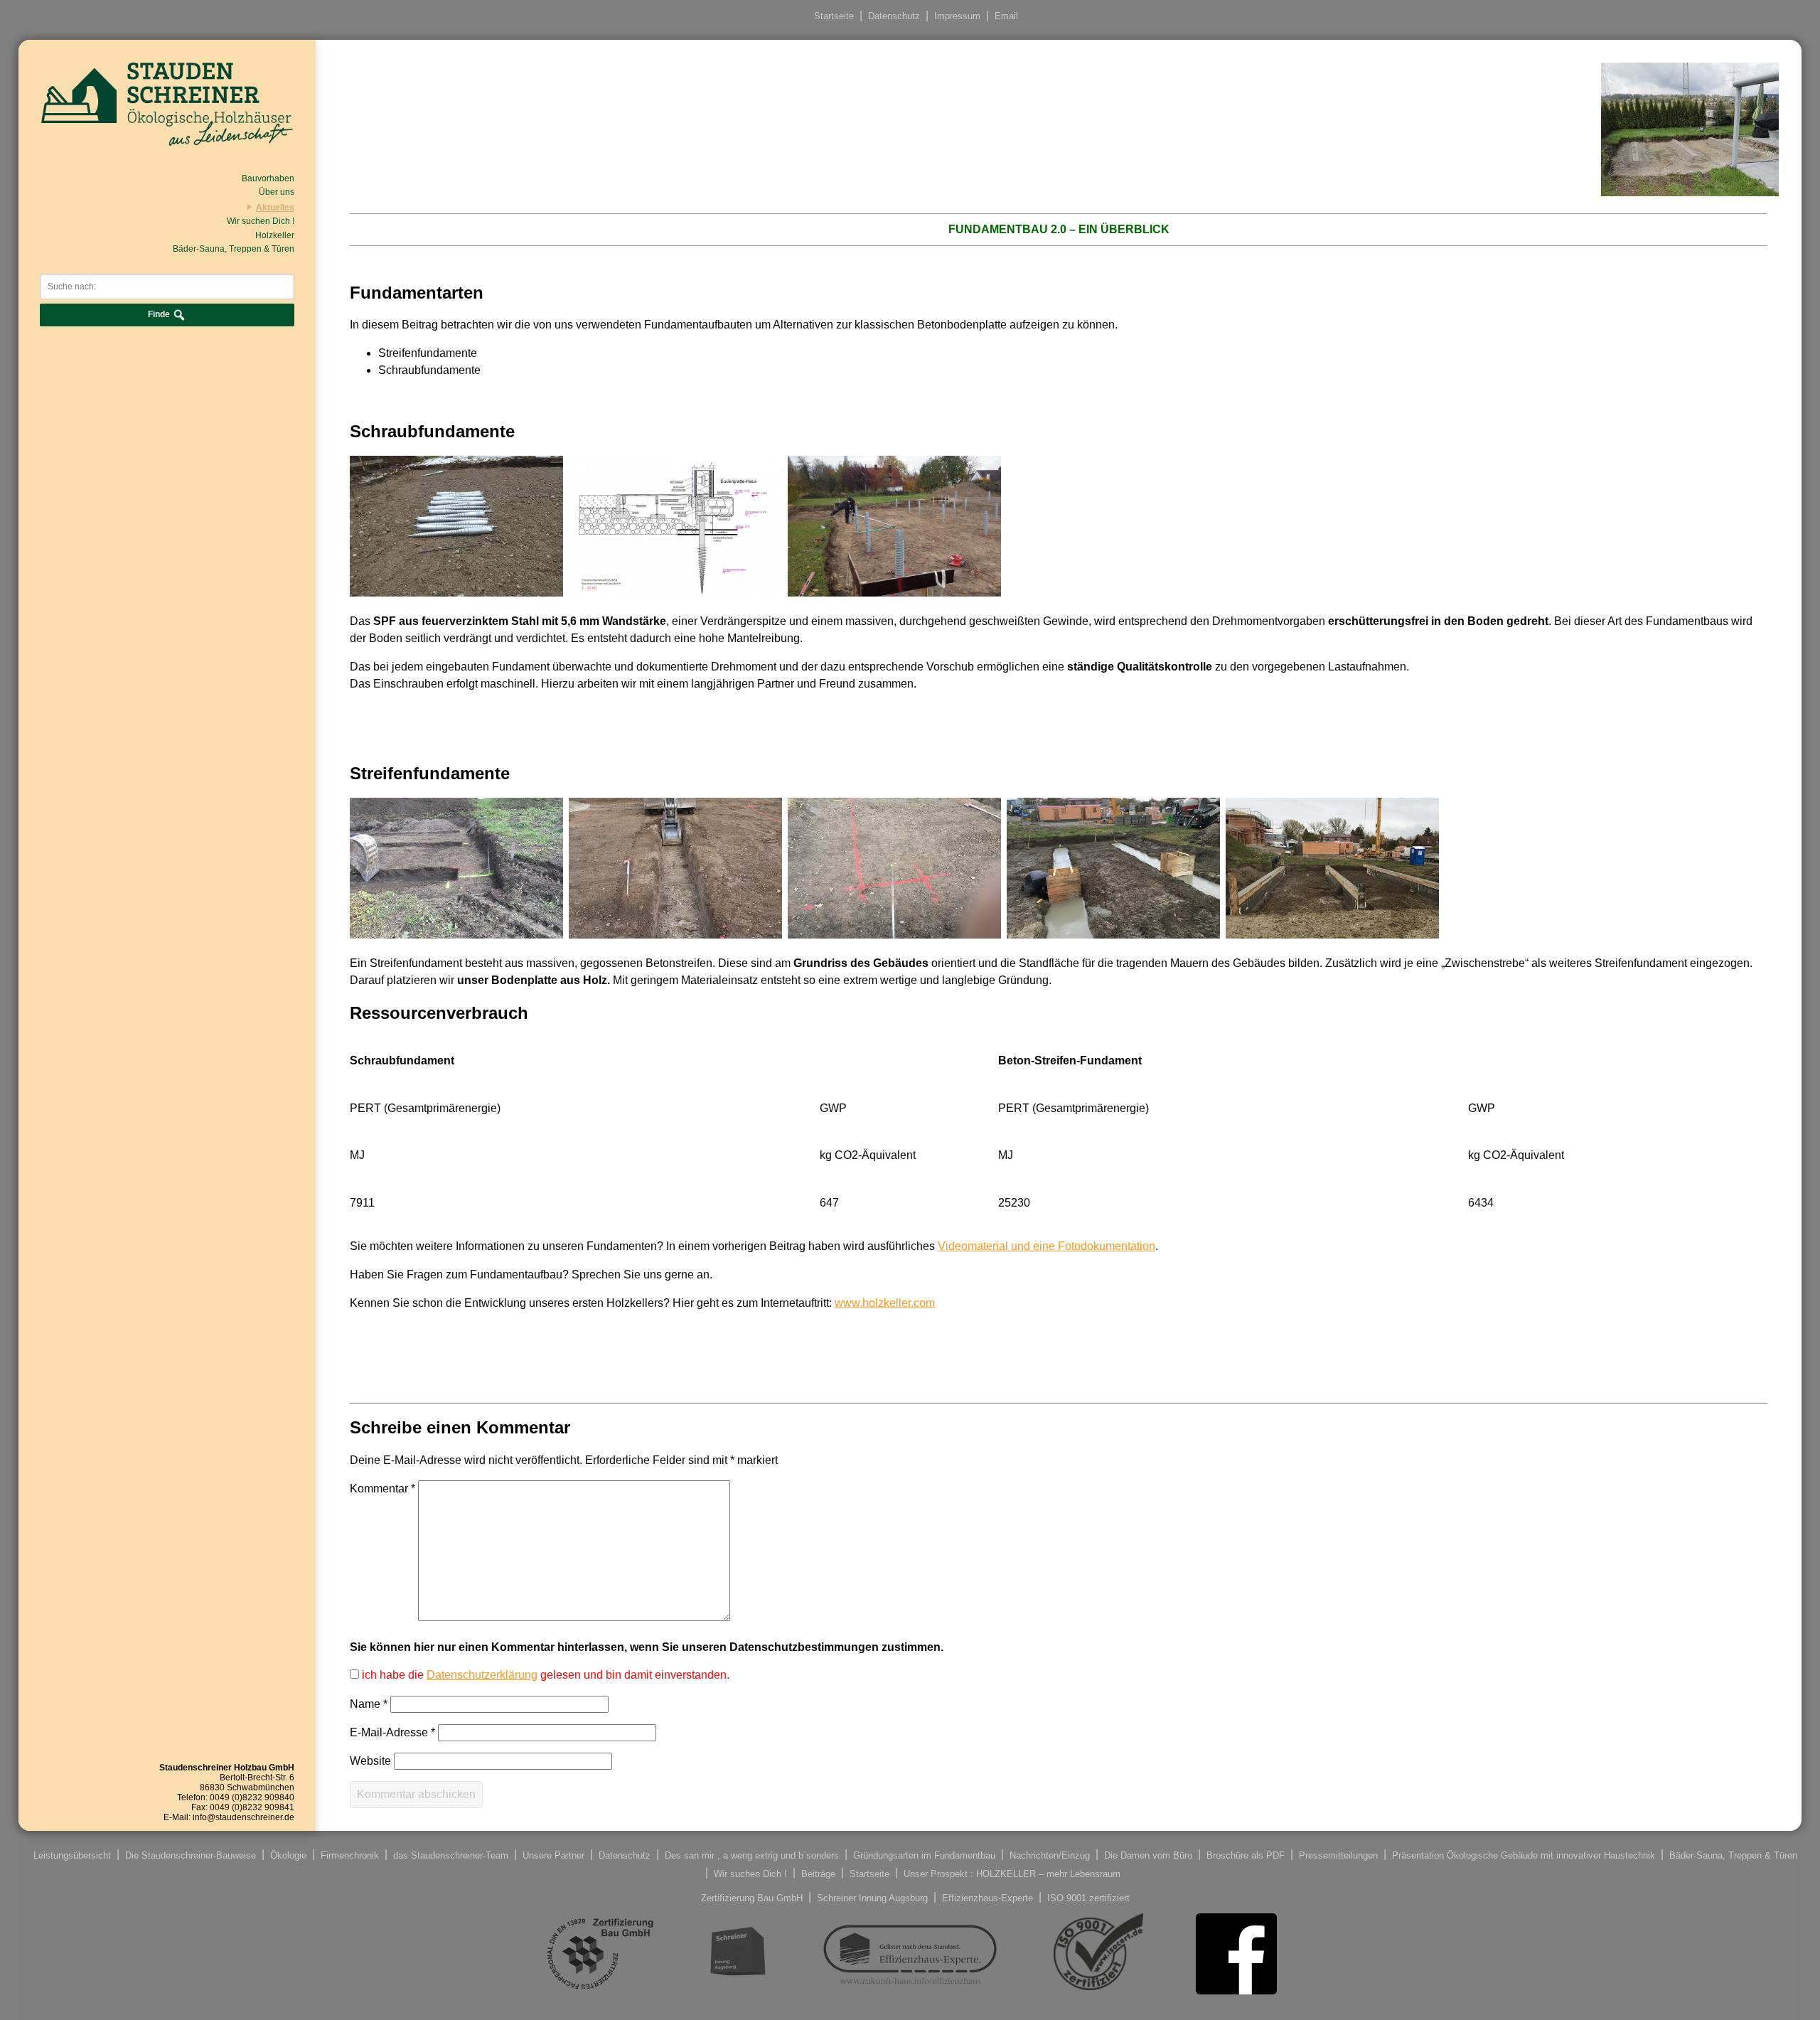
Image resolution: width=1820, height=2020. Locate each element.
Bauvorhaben (268, 178)
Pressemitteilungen (1338, 1855)
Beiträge (818, 1873)
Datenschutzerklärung (482, 1675)
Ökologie (288, 1855)
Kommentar (382, 1489)
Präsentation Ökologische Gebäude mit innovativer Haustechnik (1524, 1855)
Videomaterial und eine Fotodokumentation (1046, 1246)
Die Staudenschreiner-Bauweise (191, 1855)
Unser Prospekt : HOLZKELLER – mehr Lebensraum (1012, 1873)
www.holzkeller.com (885, 1303)
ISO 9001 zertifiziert (1088, 1897)
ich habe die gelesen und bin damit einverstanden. (544, 1675)
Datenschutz (894, 16)
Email (1006, 16)
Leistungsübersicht (72, 1855)
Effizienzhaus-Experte (987, 1897)
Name (369, 1704)
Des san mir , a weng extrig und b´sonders (752, 1855)
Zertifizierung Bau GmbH (752, 1897)
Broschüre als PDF (1246, 1855)
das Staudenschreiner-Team (451, 1855)
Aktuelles (275, 208)
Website (370, 1761)
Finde (160, 314)
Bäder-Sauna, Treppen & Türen (234, 249)
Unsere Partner (553, 1855)
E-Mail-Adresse (392, 1732)
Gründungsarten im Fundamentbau (924, 1855)
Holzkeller (275, 235)
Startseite (834, 16)
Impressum (957, 16)
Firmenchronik (350, 1855)
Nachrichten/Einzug (1050, 1855)
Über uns (277, 192)
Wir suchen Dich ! (261, 221)
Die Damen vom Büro (1148, 1855)
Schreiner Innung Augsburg (872, 1897)
